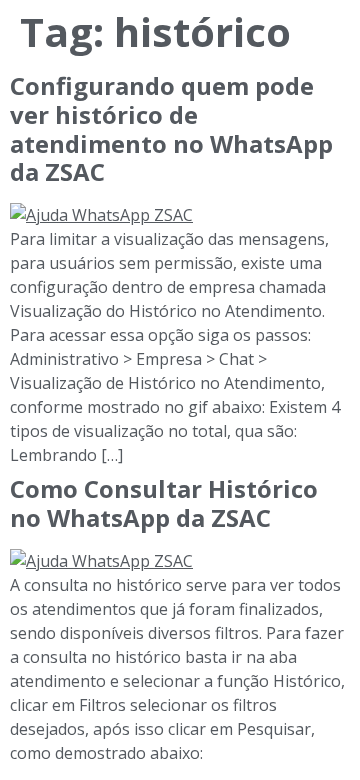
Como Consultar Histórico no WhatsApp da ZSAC (164, 503)
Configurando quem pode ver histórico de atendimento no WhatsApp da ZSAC (171, 128)
